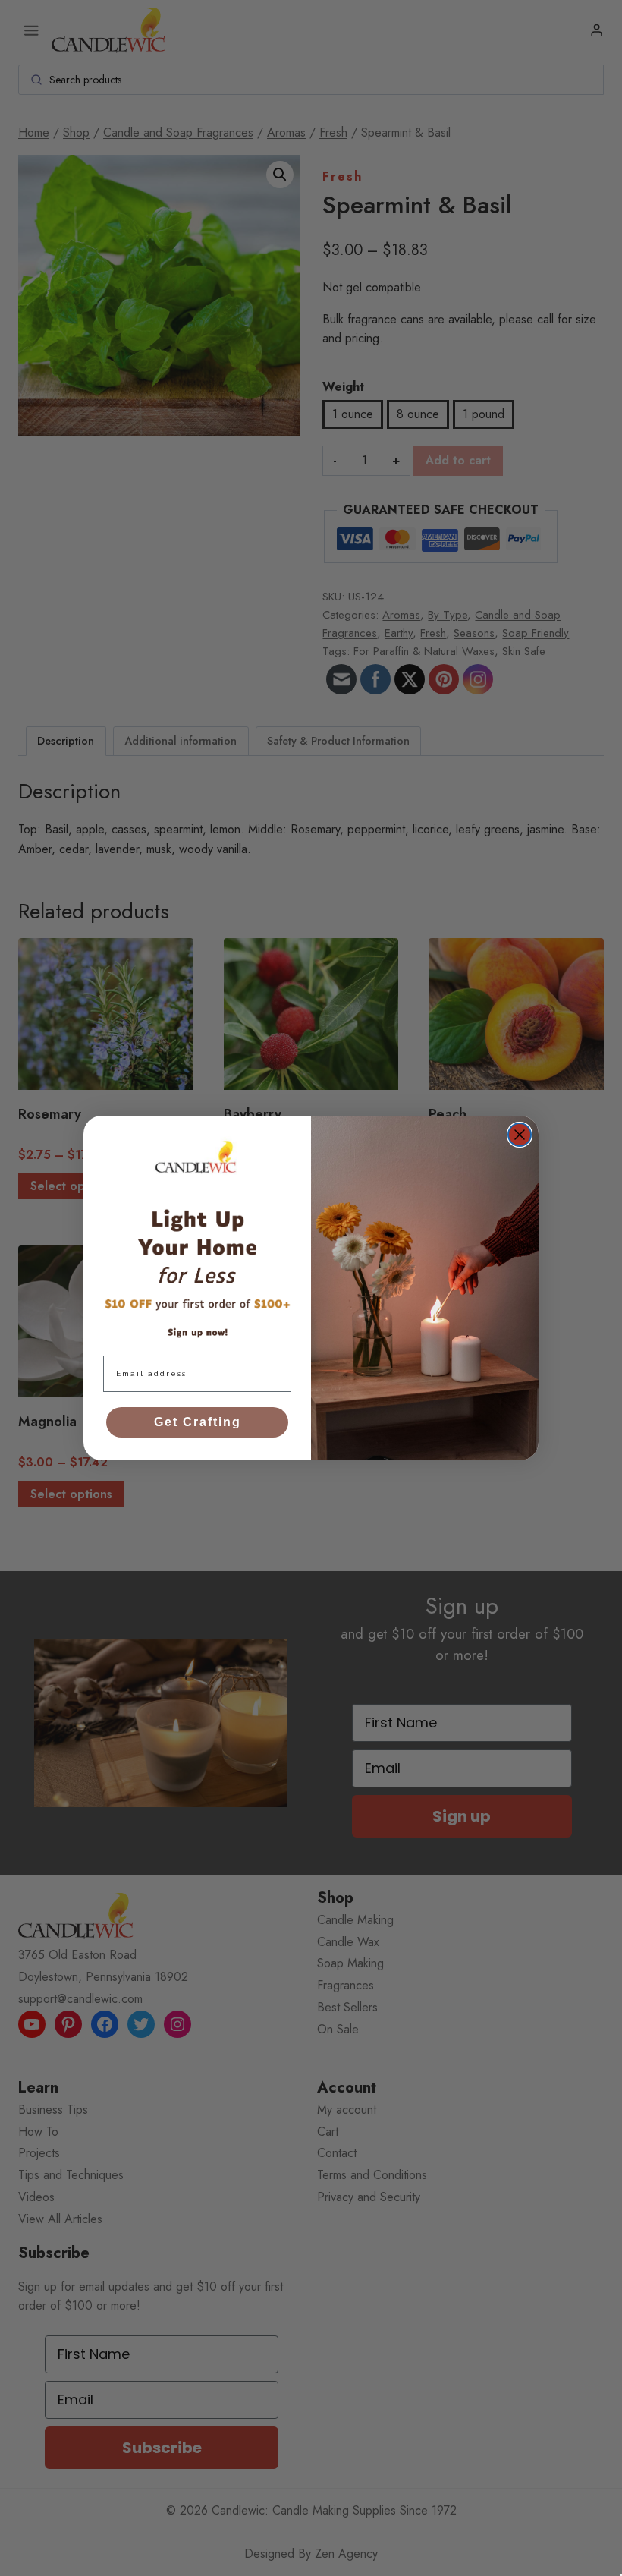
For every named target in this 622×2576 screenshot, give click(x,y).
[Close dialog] (520, 1135)
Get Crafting (198, 1422)
